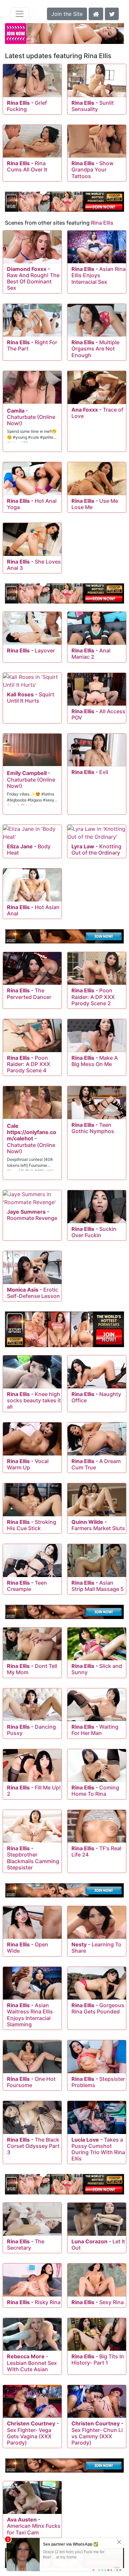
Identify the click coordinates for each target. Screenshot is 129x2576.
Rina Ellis (18, 103)
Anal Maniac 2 (91, 654)
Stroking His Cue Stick (32, 1525)
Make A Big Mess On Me (95, 1061)
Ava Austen (22, 2520)
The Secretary (26, 2245)
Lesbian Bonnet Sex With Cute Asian (32, 2366)
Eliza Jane (20, 846)
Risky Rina (48, 2302)
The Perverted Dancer (29, 994)
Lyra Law (83, 846)
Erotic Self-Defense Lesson (33, 1293)
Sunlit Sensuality (93, 106)
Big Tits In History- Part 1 (98, 2359)
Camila (16, 411)
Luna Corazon (89, 2241)
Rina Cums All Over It (27, 166)
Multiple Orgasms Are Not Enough (95, 349)
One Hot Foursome (31, 2082)
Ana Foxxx (85, 410)
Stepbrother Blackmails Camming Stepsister (33, 1861)
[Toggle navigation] (20, 14)
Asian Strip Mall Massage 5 (98, 1586)
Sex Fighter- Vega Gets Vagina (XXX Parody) (29, 2436)
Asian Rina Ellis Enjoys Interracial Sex (99, 275)
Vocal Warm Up (28, 1464)
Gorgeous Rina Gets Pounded (98, 2008)
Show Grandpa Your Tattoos (92, 169)
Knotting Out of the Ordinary (96, 849)
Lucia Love (85, 2140)
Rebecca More (26, 2356)
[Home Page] (96, 13)
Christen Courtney (31, 2423)
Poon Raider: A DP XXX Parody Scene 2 (93, 997)
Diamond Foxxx (27, 269)
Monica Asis (23, 1290)
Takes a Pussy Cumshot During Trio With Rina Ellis (98, 2149)
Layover (45, 650)
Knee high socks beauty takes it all (34, 1400)
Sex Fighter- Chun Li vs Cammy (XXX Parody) (97, 2436)
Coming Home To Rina (95, 1791)
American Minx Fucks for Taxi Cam (34, 2529)
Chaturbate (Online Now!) (31, 420)
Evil (104, 772)
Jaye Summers (26, 1212)
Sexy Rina (111, 2302)
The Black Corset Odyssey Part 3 (33, 2146)
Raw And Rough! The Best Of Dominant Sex (33, 281)
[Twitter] (112, 13)
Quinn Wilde (87, 1522)
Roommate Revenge (32, 1218)
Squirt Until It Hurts (31, 698)
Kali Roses (20, 694)
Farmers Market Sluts (98, 1528)
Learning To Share (96, 1948)
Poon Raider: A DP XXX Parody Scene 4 (29, 1064)
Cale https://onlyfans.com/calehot (32, 1132)
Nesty (79, 1944)
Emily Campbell (27, 773)
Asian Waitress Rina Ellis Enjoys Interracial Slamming (30, 2015)
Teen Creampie (27, 1586)
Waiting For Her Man (95, 1730)
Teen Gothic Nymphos (93, 1128)
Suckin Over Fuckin (94, 1232)
